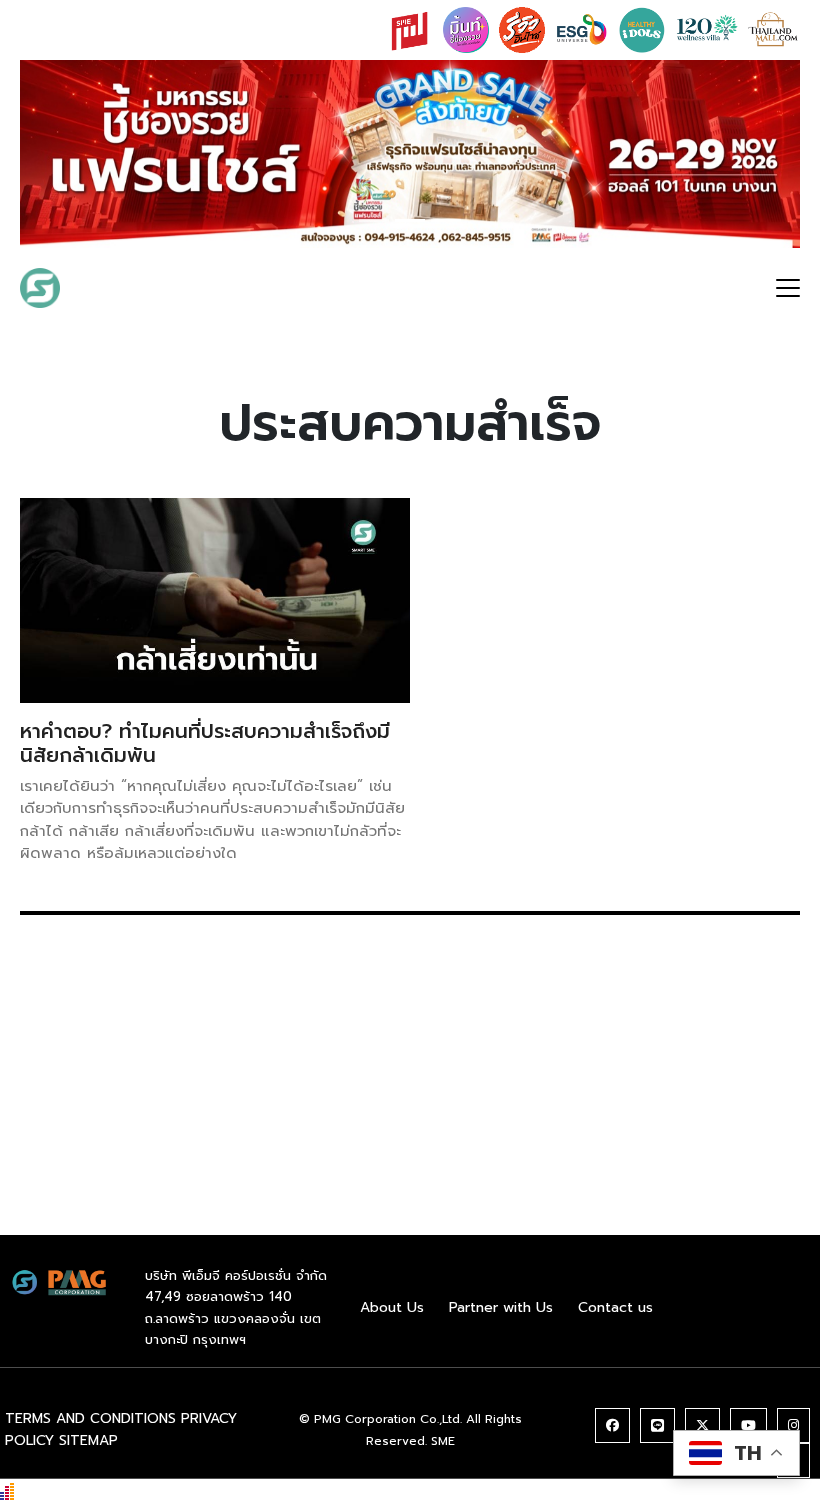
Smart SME (133, 288)
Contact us (615, 1307)
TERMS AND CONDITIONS (90, 1418)
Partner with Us (501, 1307)
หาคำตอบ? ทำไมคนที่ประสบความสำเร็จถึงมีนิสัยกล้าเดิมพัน (205, 743)
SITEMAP (88, 1440)
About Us (392, 1307)
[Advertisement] (410, 1095)
